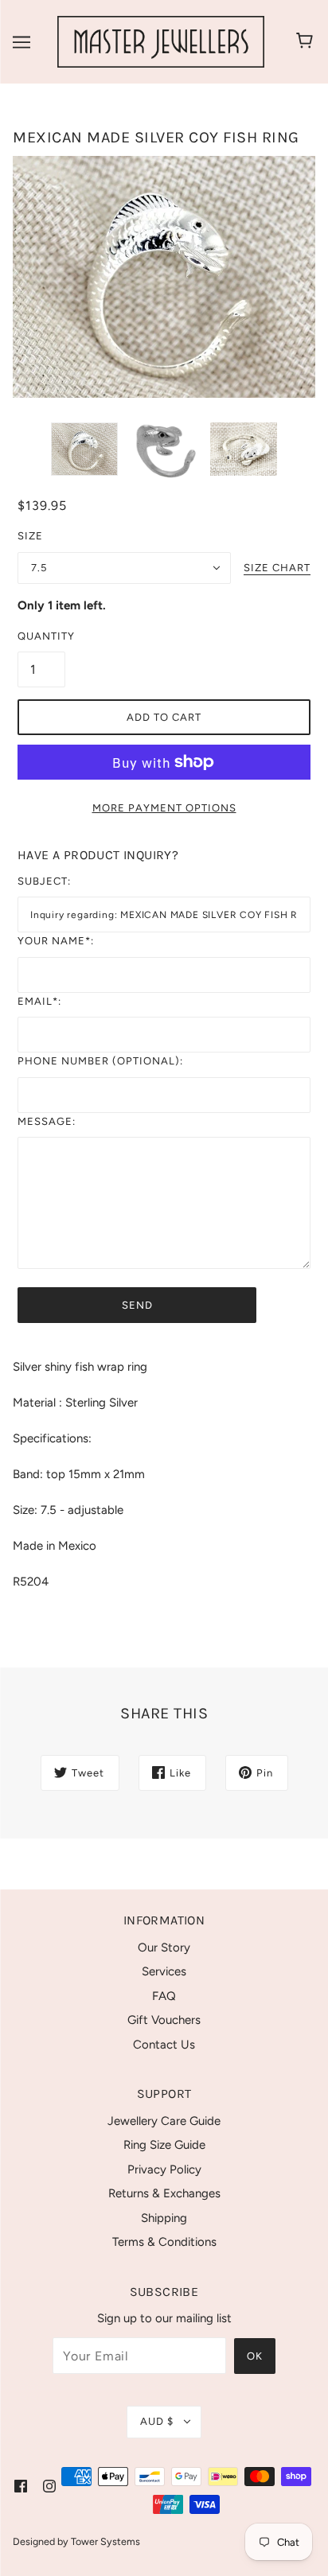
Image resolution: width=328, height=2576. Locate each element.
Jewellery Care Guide (164, 2121)
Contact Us (164, 2045)
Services (164, 1971)
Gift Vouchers (164, 2020)
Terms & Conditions (164, 2242)
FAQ (164, 1996)
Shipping (164, 2218)
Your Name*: (56, 941)
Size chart (277, 568)
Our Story (164, 1948)
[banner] (161, 41)
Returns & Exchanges (164, 2193)
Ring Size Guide (164, 2145)
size (30, 536)
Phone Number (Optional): (100, 1061)
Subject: (44, 881)
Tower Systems (105, 2541)
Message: (47, 1121)
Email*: (39, 1001)
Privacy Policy (164, 2169)
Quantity (41, 636)
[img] (21, 2486)
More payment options (164, 808)
